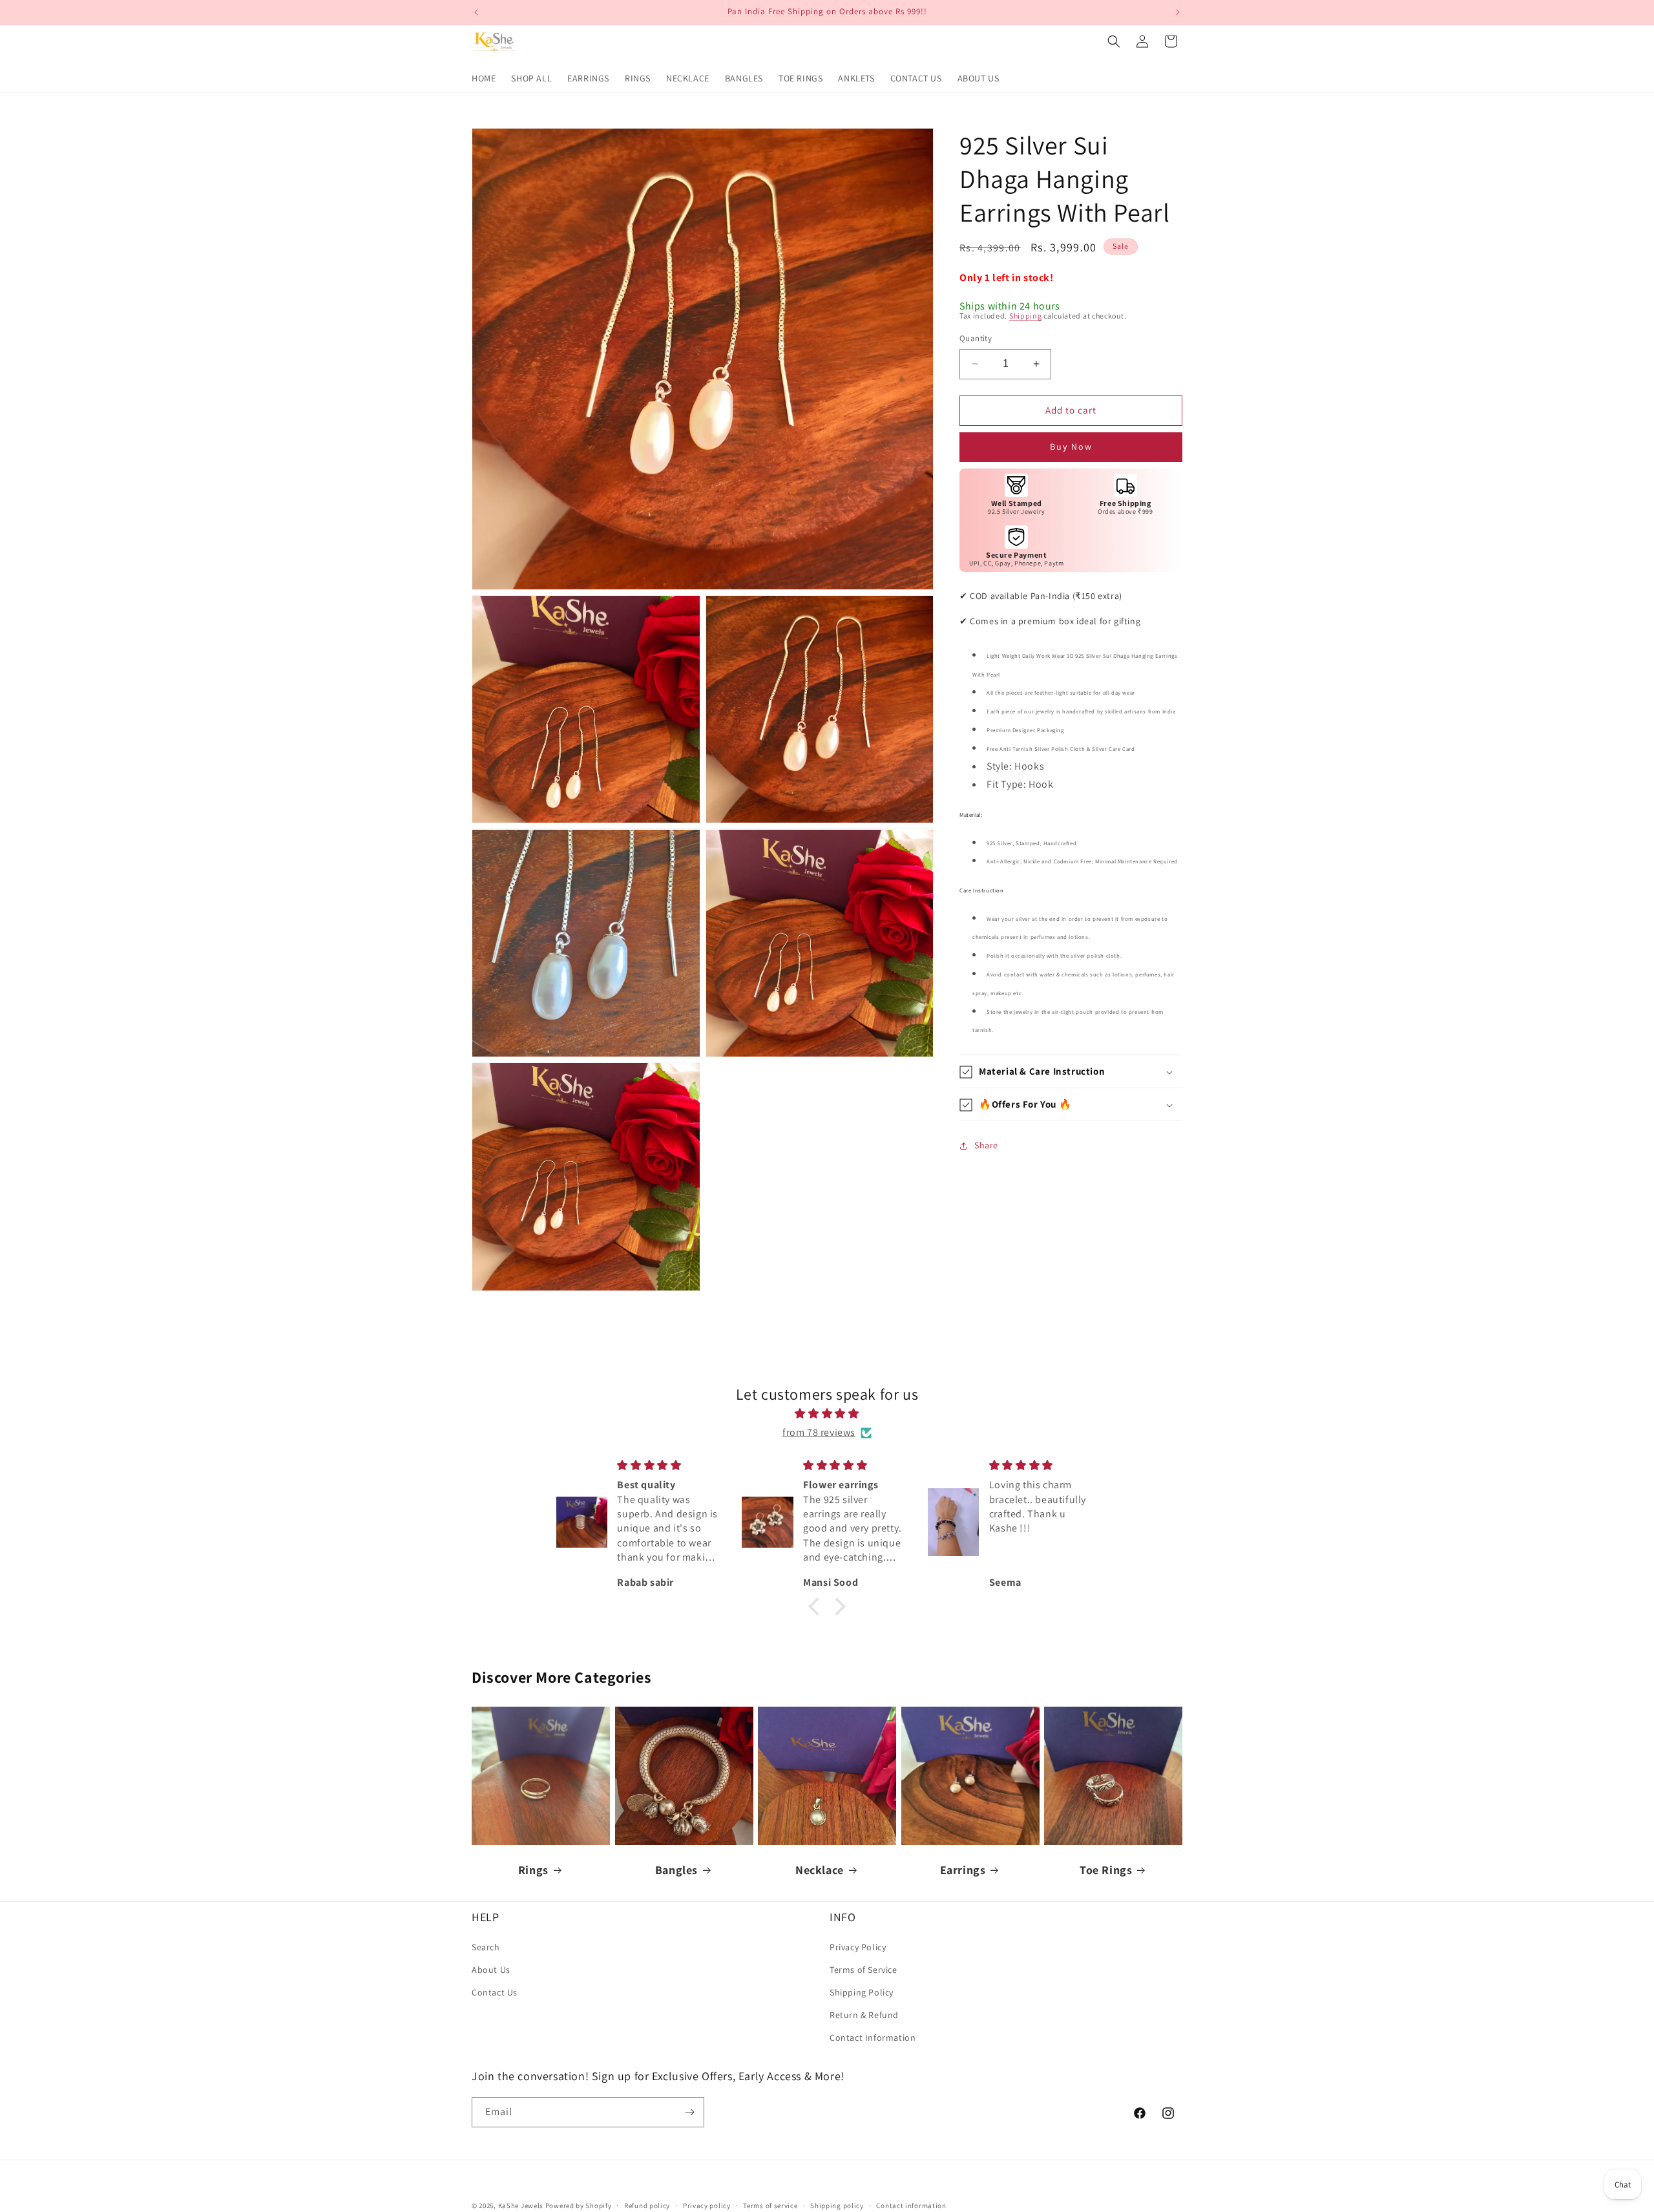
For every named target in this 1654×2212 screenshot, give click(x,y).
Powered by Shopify (579, 2206)
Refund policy (647, 2205)
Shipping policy (837, 2205)
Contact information (911, 2205)
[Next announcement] (1178, 12)
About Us (491, 1969)
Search (486, 1946)
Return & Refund (864, 2015)
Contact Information (873, 2038)
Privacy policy (707, 2205)
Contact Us (495, 1992)
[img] (827, 1414)
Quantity (976, 338)
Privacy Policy (858, 1946)
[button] (1114, 41)
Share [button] (986, 1145)
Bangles (676, 1870)
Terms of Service (864, 1969)
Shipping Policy (862, 1992)
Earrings (963, 1870)
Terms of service (770, 2205)
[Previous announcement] (476, 12)
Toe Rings (1106, 1870)
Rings (533, 1870)
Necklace (820, 1870)
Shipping (1026, 316)
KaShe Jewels (521, 2206)
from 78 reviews (819, 1432)
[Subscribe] (689, 2112)
